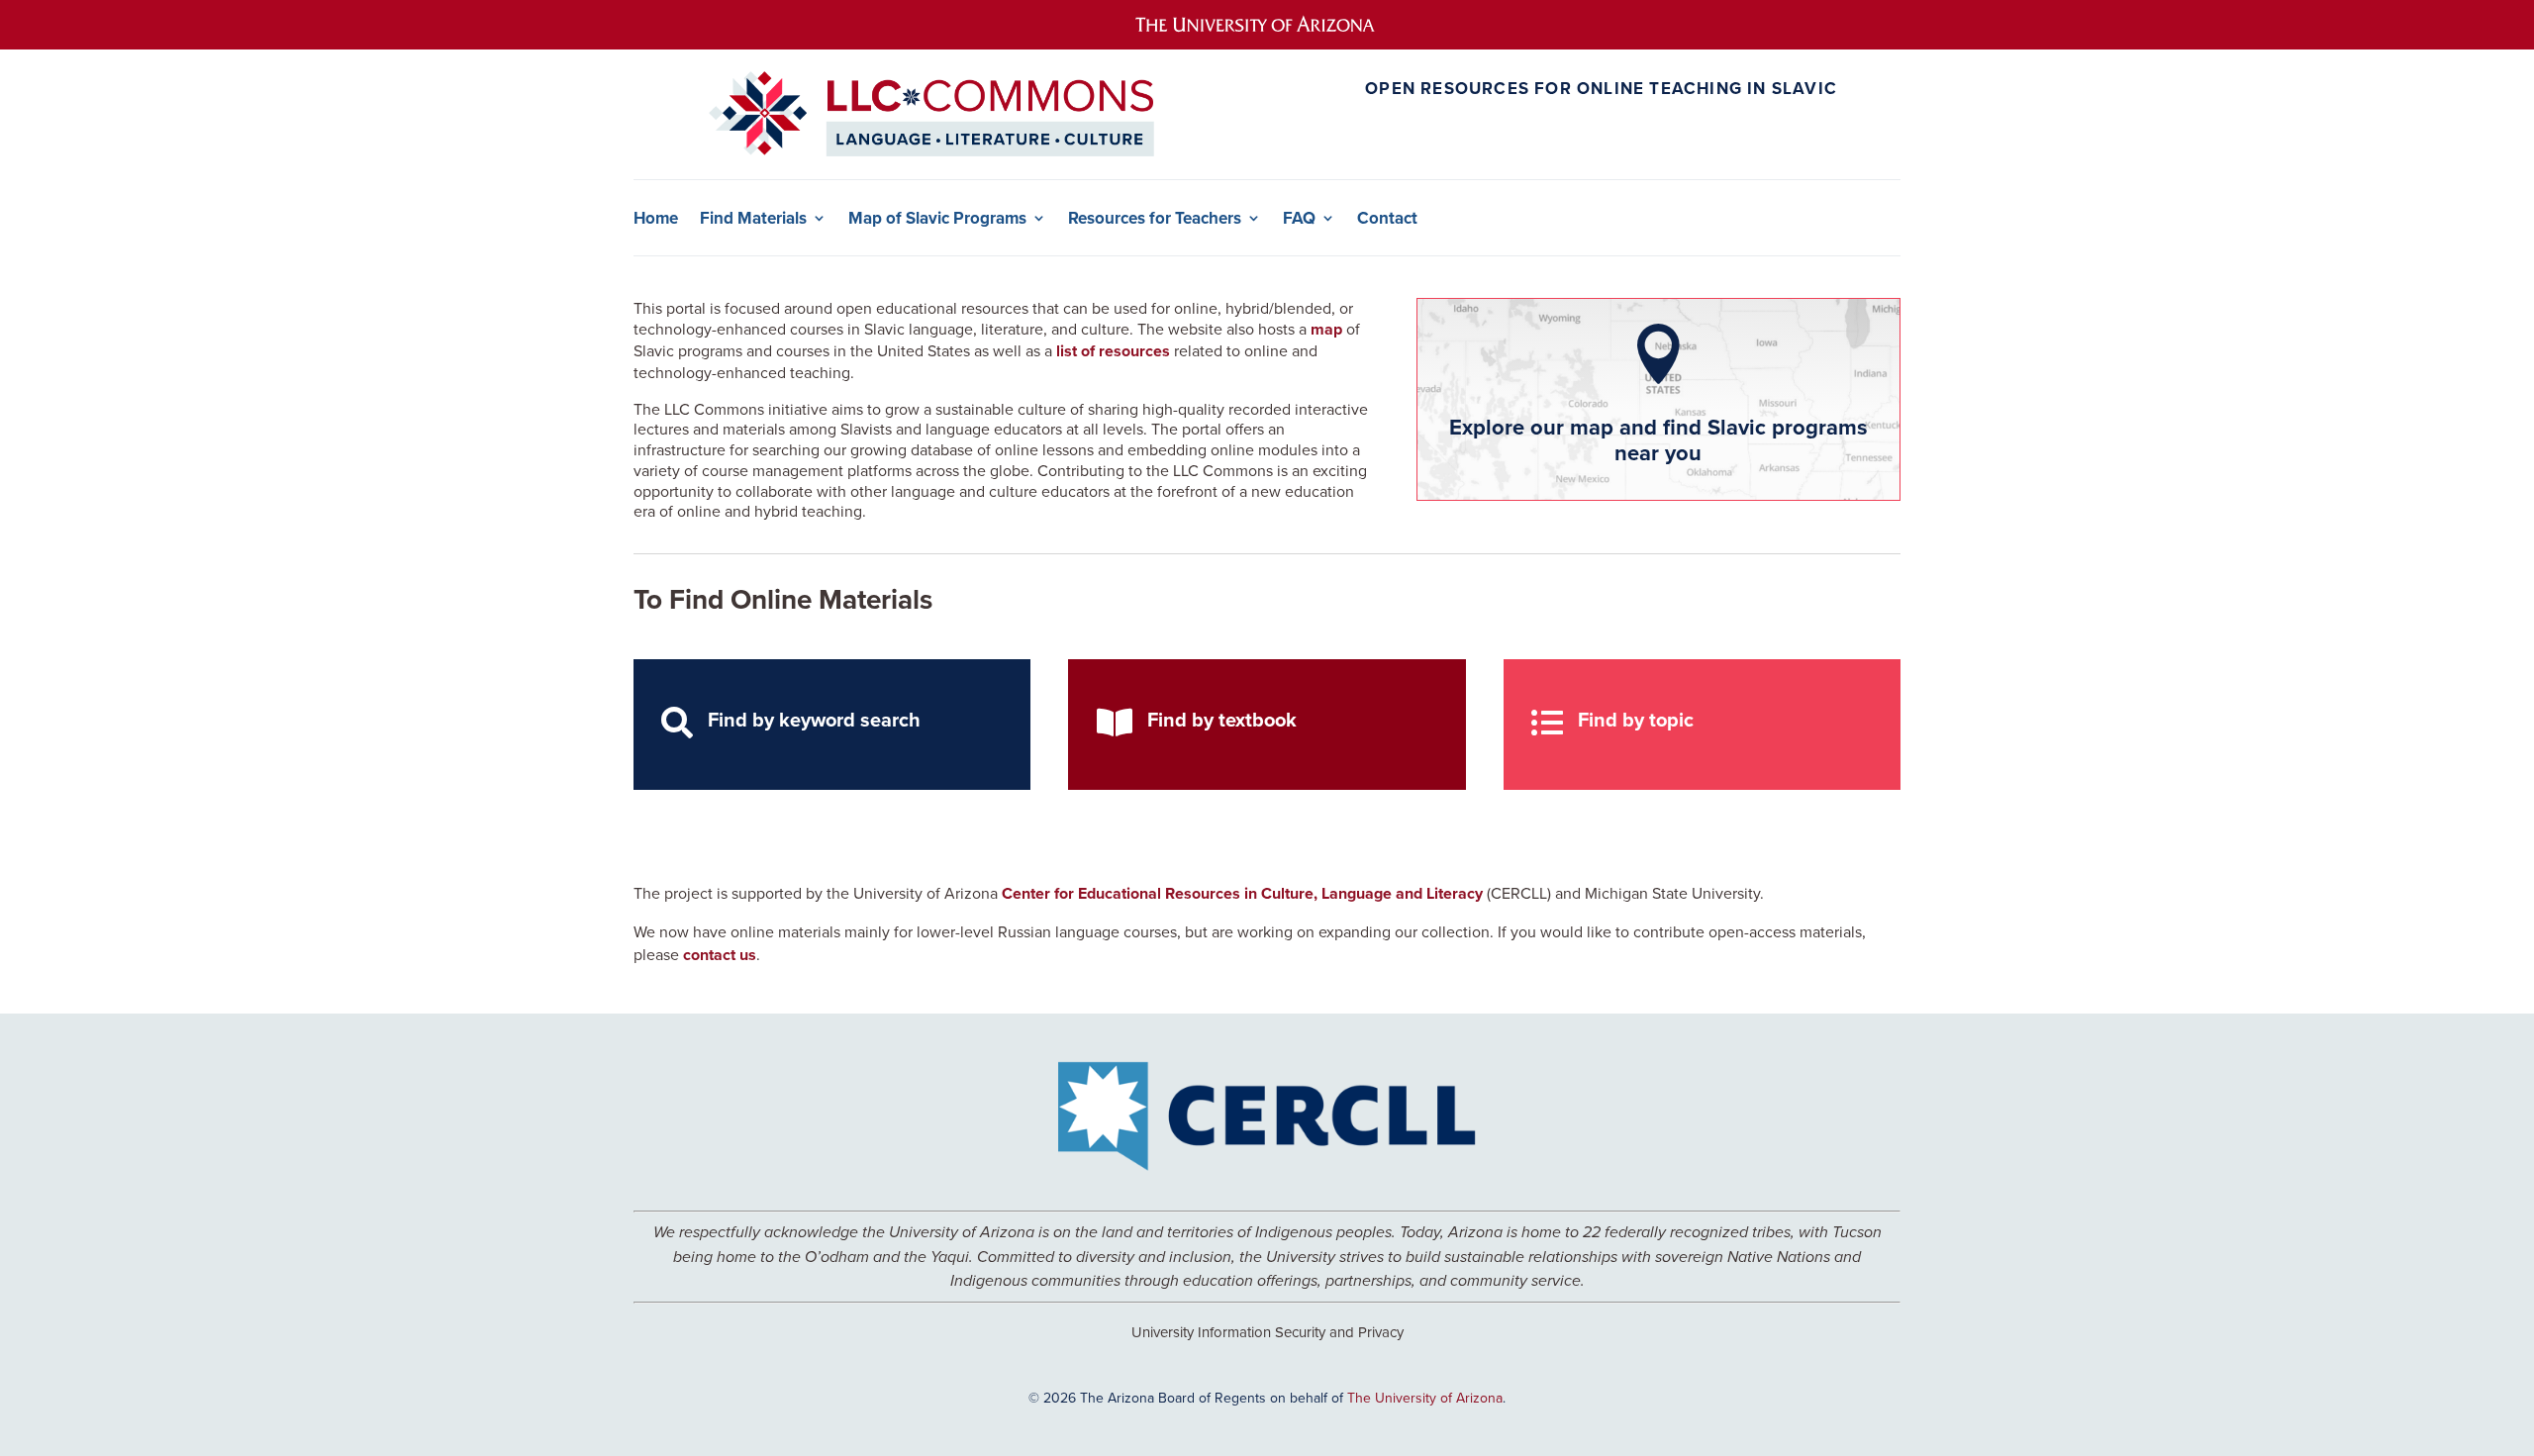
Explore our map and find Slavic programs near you (1658, 439)
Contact (1387, 219)
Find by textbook (1222, 719)
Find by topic (1636, 719)
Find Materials (753, 219)
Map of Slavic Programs (937, 219)
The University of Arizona (1425, 1398)
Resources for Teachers (1155, 219)
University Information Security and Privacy (1267, 1332)
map (1326, 329)
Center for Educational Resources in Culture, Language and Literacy (1242, 893)
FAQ (1299, 219)
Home (656, 219)
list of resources (1113, 351)
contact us (720, 955)
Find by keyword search (814, 719)
